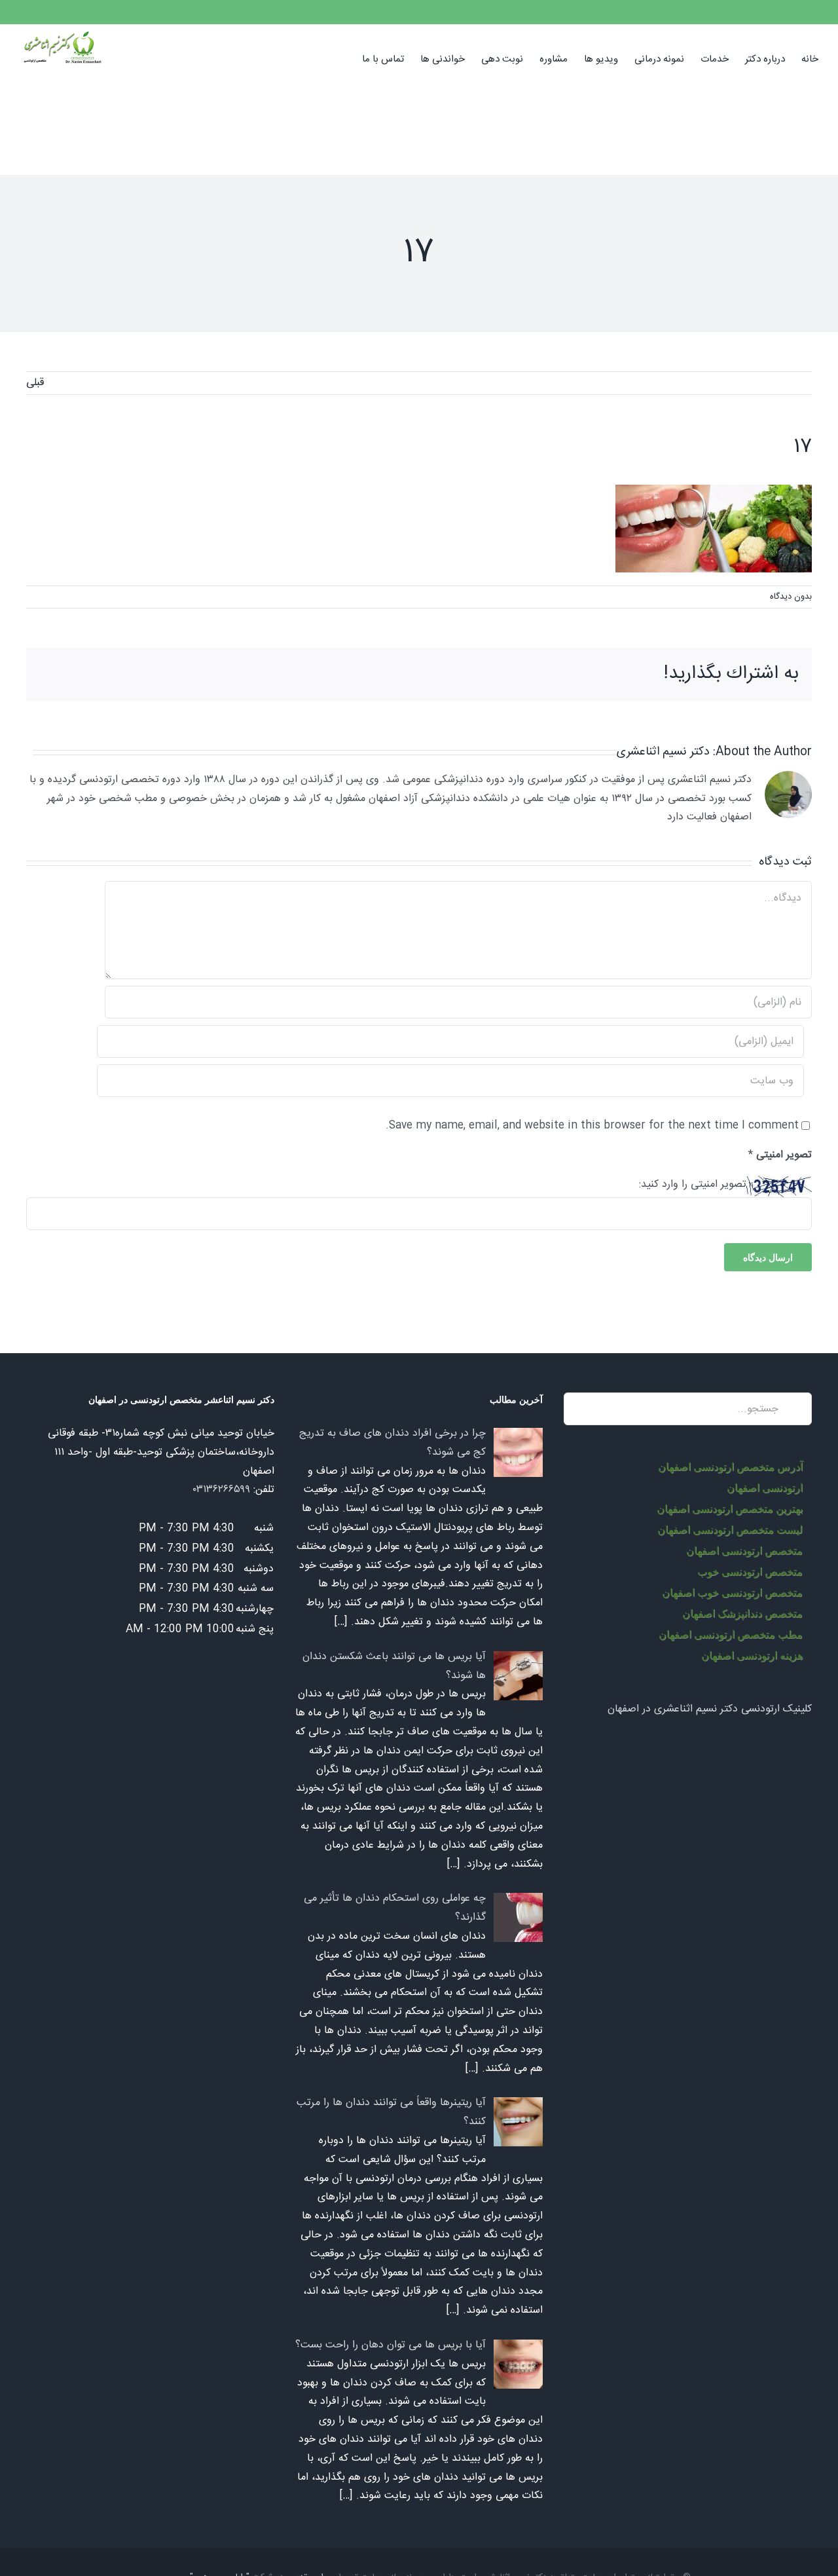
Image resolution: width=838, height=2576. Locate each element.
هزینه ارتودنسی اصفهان (752, 1655)
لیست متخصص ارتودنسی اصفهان (730, 1530)
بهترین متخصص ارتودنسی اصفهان (730, 1509)
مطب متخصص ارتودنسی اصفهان (731, 1634)
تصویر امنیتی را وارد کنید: (693, 1185)
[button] (342, 58)
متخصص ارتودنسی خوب (750, 1572)
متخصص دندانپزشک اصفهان (742, 1614)
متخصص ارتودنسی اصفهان (744, 1551)
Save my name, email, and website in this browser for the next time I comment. (592, 1126)
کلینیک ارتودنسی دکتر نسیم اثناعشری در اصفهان (710, 1709)
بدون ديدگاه (791, 597)
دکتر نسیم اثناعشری (663, 752)
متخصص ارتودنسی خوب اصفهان (732, 1593)
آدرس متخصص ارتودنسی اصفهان (730, 1467)
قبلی (35, 383)
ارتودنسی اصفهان (765, 1488)
